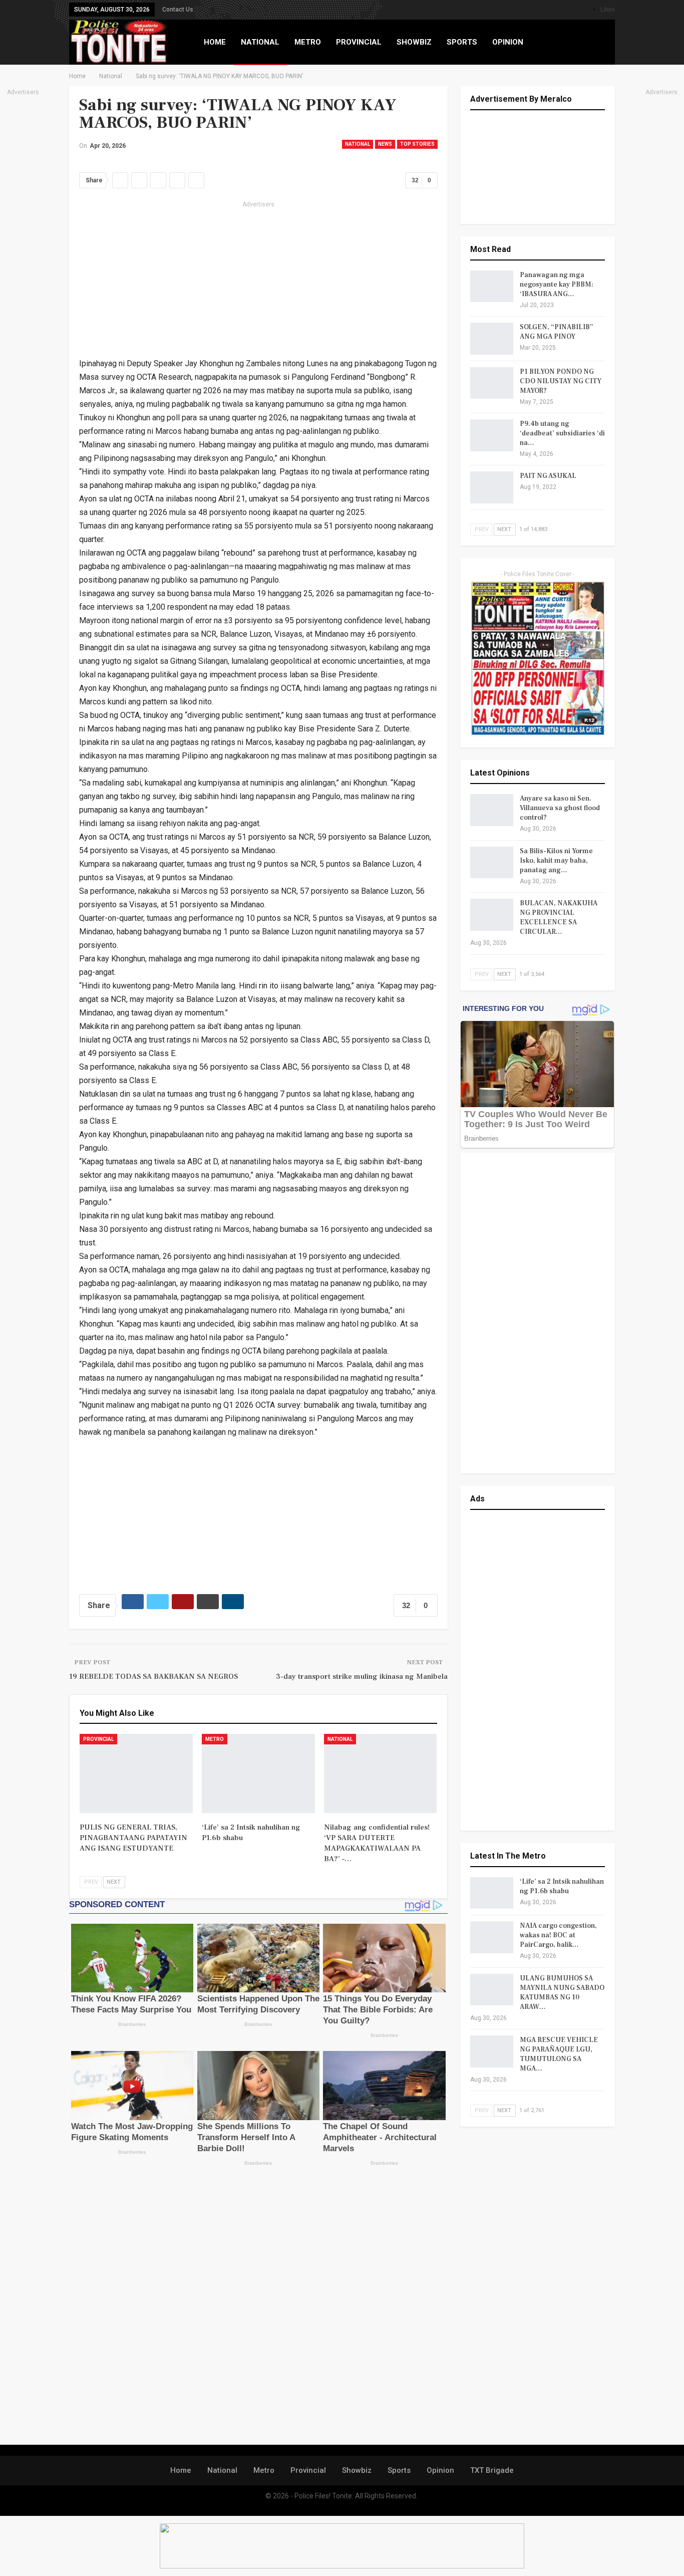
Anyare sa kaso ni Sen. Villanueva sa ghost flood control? (560, 808)
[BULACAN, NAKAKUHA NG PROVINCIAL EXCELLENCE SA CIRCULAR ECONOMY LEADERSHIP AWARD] (492, 915)
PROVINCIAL (359, 42)
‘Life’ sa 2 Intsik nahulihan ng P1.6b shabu (562, 1886)
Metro (215, 1739)
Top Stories (417, 144)
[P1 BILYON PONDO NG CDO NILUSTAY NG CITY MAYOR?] (492, 383)
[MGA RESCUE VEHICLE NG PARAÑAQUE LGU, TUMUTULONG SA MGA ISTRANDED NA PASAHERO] (492, 2051)
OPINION (508, 42)
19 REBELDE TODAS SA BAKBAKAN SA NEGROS (153, 1677)
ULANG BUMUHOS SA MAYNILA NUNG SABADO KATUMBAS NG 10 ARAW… (562, 1993)
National (358, 144)
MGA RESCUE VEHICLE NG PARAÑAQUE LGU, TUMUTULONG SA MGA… (559, 2054)
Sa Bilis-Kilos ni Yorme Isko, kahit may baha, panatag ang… (556, 861)
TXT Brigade (492, 2470)
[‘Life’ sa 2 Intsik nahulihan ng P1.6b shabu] (258, 1773)
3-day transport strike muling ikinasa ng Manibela (362, 1677)
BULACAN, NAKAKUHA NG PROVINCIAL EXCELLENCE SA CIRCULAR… (559, 918)
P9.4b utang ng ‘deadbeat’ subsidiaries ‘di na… (562, 433)
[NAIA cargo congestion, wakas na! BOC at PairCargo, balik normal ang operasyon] (492, 1937)
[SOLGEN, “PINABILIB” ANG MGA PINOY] (492, 339)
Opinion (440, 2470)
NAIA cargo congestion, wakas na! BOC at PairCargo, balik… (558, 1935)
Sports (399, 2470)
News (385, 144)
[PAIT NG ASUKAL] (492, 487)
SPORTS (462, 42)
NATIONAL (260, 42)
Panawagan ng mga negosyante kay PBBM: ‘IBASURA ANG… (557, 285)
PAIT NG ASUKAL (548, 476)
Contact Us (178, 10)
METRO (308, 42)
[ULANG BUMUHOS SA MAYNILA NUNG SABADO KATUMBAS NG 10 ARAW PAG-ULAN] (492, 1990)
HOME (215, 42)
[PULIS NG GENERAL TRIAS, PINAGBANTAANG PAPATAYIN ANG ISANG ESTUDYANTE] (136, 1773)
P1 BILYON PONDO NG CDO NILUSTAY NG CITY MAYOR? (561, 381)
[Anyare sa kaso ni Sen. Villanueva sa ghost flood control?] (492, 810)
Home (181, 2470)
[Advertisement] (258, 281)
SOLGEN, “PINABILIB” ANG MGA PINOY (557, 332)
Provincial (98, 1739)
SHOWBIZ (414, 42)
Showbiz (357, 2470)
